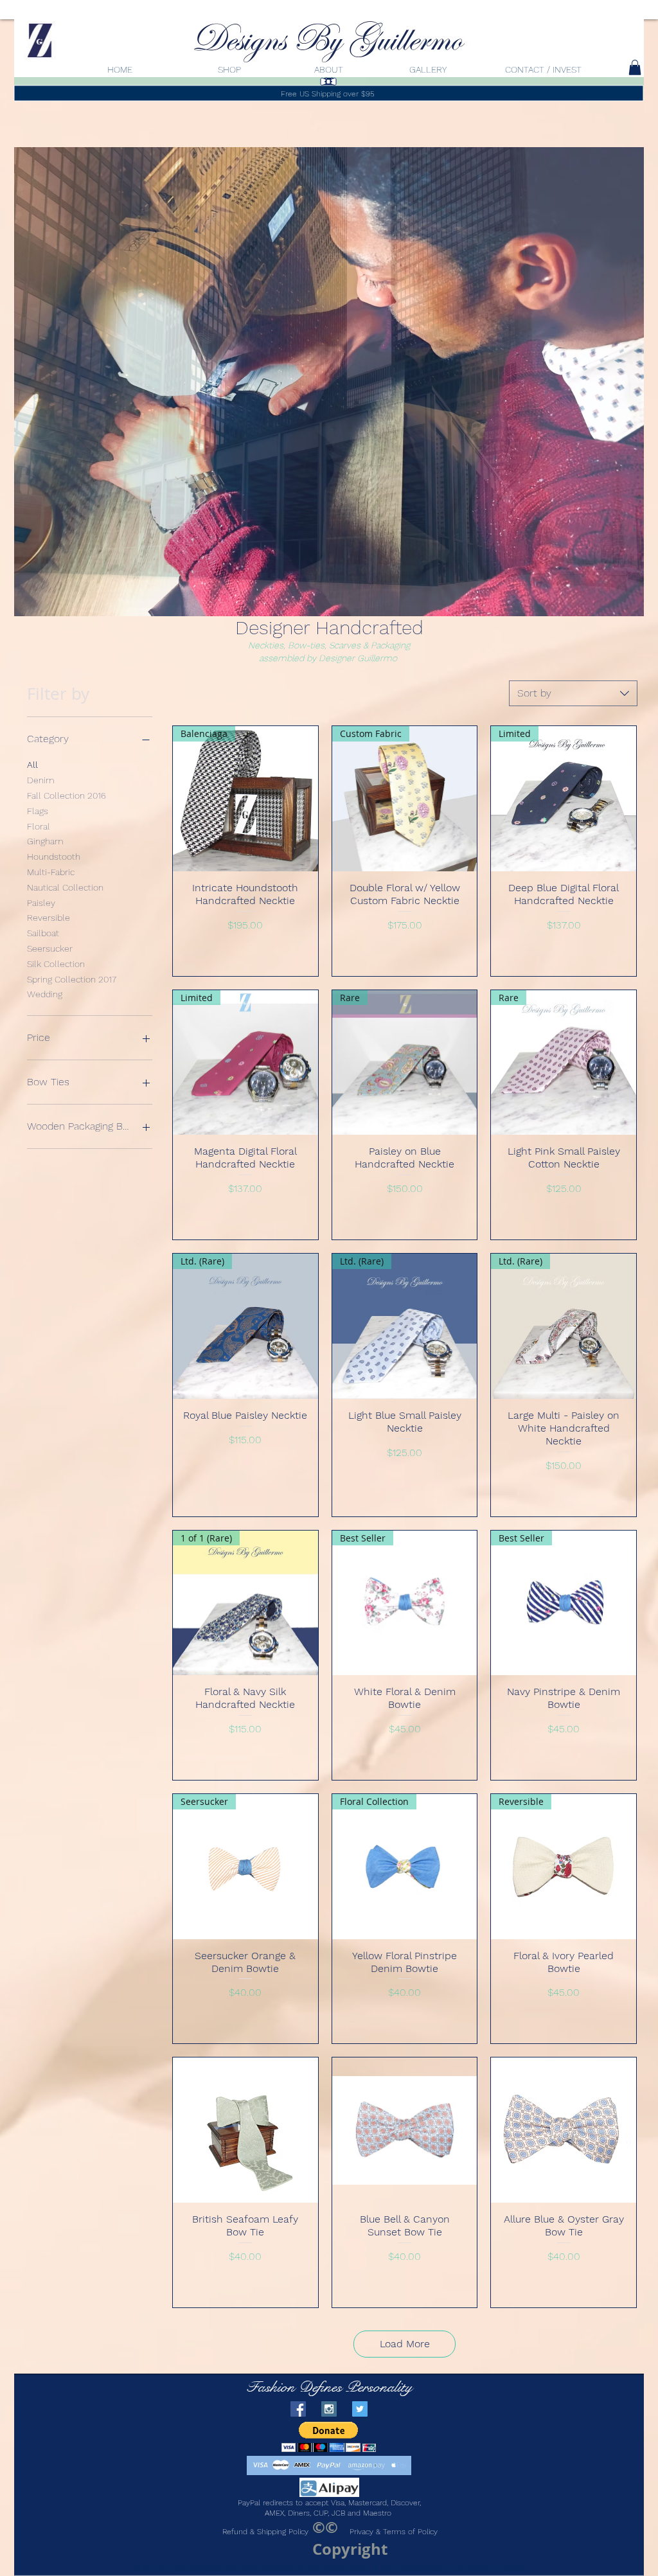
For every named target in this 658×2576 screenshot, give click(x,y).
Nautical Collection (65, 887)
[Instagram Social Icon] (329, 2409)
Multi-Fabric (51, 872)
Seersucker (50, 948)
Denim (41, 780)
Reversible (49, 918)
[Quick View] (245, 2130)
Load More (405, 2344)
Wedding (45, 994)
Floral (39, 826)
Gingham (45, 841)
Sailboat (43, 933)
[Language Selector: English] (611, 66)
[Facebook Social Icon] (298, 2409)
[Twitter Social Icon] (360, 2409)
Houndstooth (54, 857)
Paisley (41, 903)
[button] (329, 2437)
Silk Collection (56, 964)
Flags (38, 811)
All (32, 765)
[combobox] (573, 693)
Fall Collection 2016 (67, 795)
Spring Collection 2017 (72, 979)
